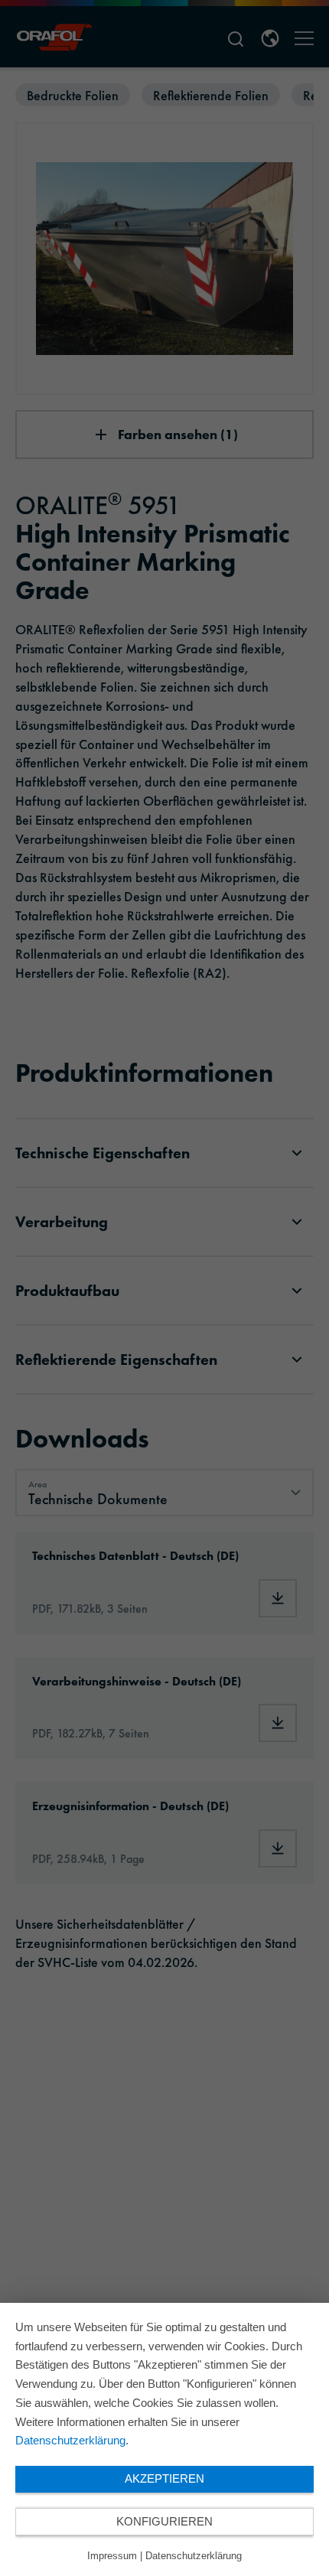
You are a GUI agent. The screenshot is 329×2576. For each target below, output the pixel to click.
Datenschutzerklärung (70, 2440)
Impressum (112, 2556)
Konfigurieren (164, 2521)
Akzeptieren (164, 2478)
